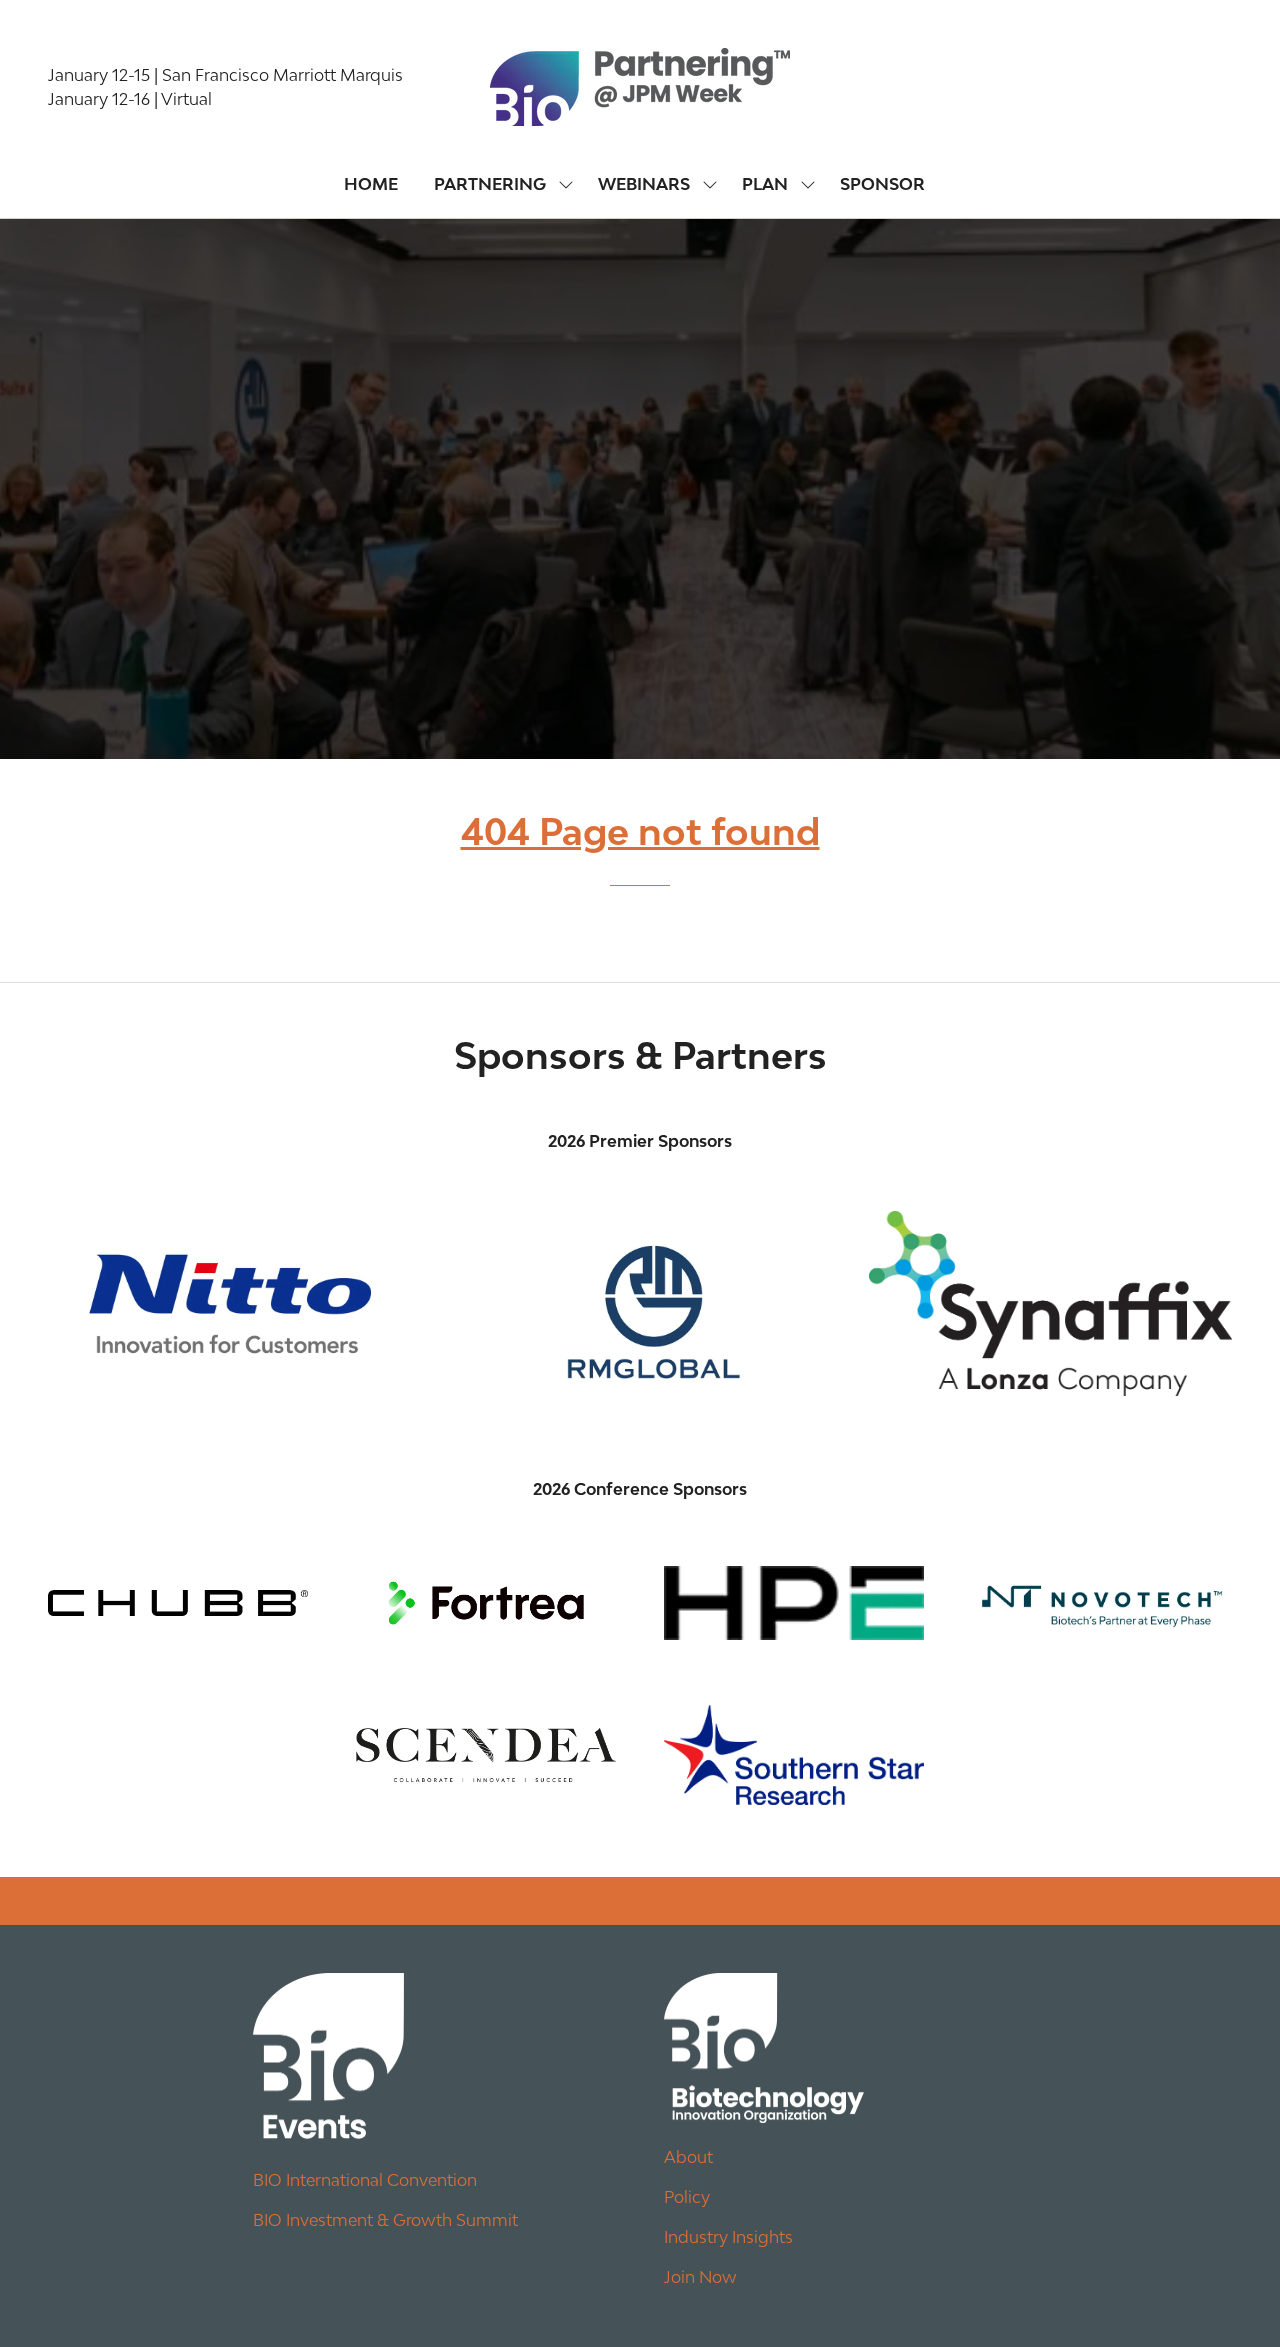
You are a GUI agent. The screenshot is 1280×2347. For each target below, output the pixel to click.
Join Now (700, 2277)
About (688, 2157)
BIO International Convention (365, 2180)
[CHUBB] (178, 1603)
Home (371, 184)
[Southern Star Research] (794, 1755)
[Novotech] (1102, 1603)
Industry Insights (728, 2237)
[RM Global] (640, 1303)
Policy (687, 2197)
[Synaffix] (1050, 1303)
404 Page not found (640, 831)
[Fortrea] (486, 1603)
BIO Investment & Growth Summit (385, 2220)
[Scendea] (486, 1755)
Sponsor (882, 184)
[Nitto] (229, 1303)
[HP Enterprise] (794, 1603)
